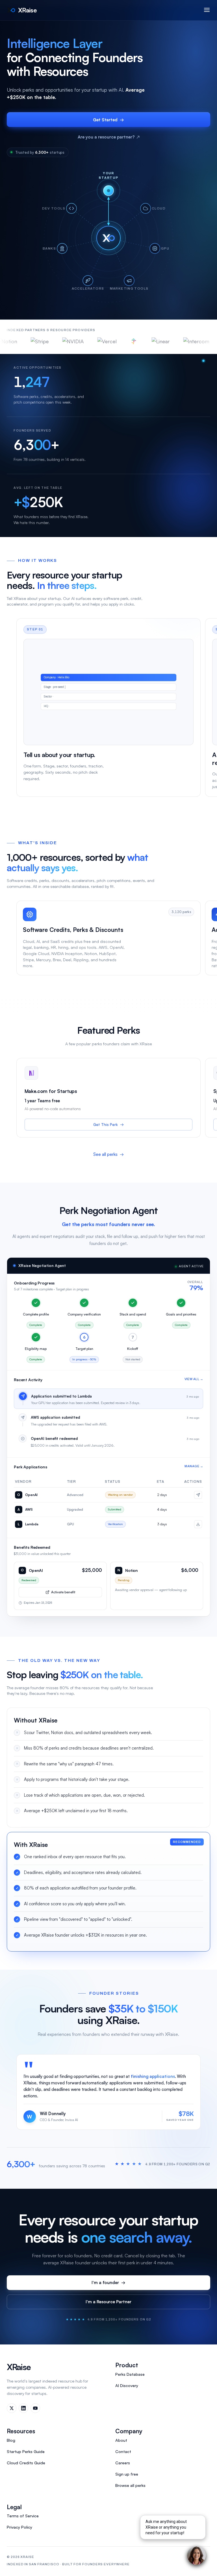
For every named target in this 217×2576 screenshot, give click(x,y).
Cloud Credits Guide (26, 2463)
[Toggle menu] (207, 10)
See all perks (108, 1154)
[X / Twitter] (12, 2408)
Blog (11, 2440)
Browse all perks (130, 2485)
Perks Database (130, 2374)
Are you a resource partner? (109, 137)
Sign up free (127, 2474)
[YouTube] (35, 2408)
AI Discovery (127, 2385)
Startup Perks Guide (26, 2451)
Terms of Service (23, 2516)
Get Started (108, 120)
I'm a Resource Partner (108, 2302)
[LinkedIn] (23, 2408)
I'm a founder (108, 2283)
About (121, 2440)
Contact (123, 2451)
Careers (123, 2463)
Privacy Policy (19, 2527)
